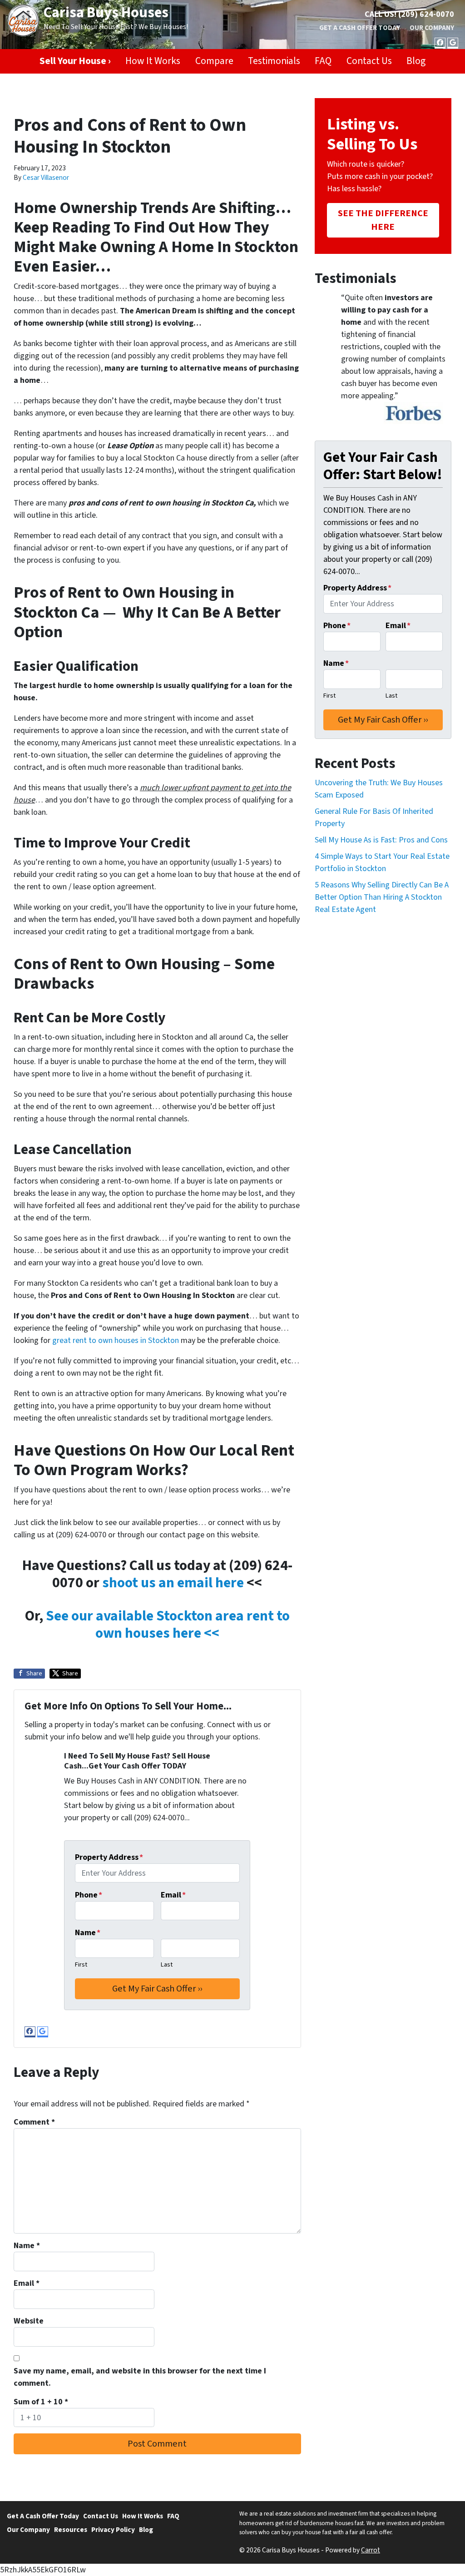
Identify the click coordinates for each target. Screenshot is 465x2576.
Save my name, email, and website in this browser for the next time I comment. (140, 2377)
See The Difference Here (383, 220)
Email (173, 1895)
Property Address (109, 1857)
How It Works (153, 61)
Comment (34, 2122)
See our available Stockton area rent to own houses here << (168, 1625)
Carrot (371, 2550)
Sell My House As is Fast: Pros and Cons (381, 840)
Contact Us (369, 61)
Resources (71, 2530)
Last (167, 1964)
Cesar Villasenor (46, 178)
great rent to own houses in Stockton (116, 1340)
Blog (416, 61)
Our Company (432, 28)
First (81, 1964)
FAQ (323, 61)
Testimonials (274, 61)
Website (29, 2321)
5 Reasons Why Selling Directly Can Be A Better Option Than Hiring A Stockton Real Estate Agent (382, 897)
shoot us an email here (173, 1583)
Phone (89, 1895)
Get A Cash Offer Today (360, 28)
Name (88, 1933)
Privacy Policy (113, 2530)
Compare (214, 61)
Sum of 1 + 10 (41, 2402)
